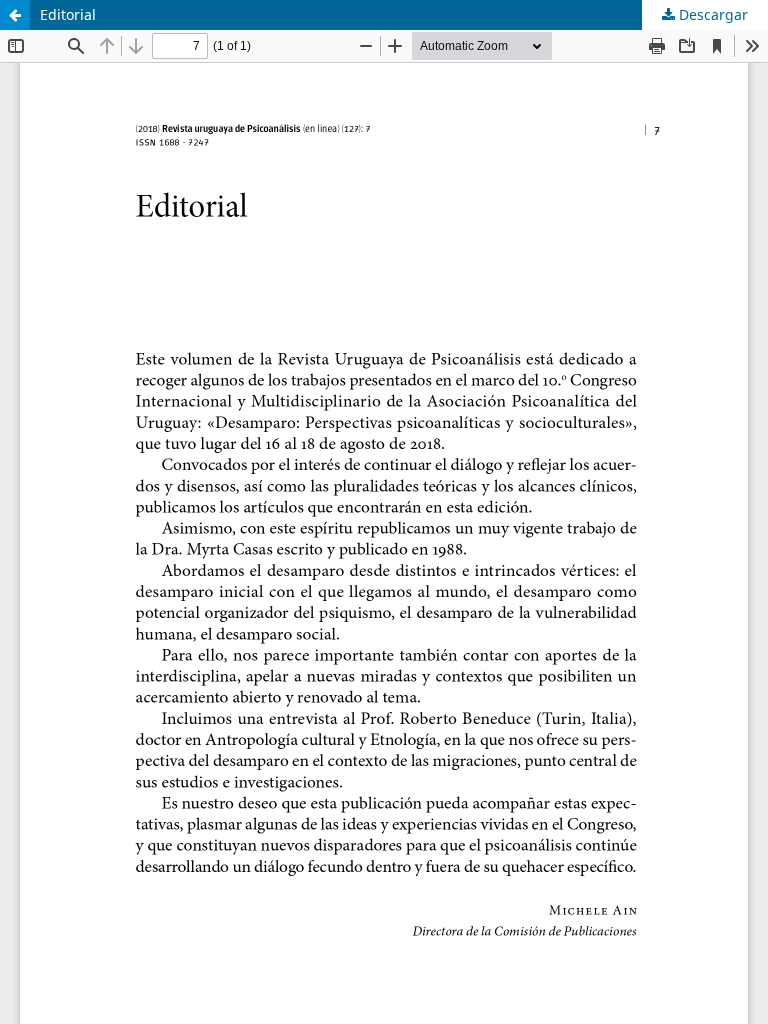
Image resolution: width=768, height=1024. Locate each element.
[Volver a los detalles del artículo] (15, 15)
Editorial (68, 14)
